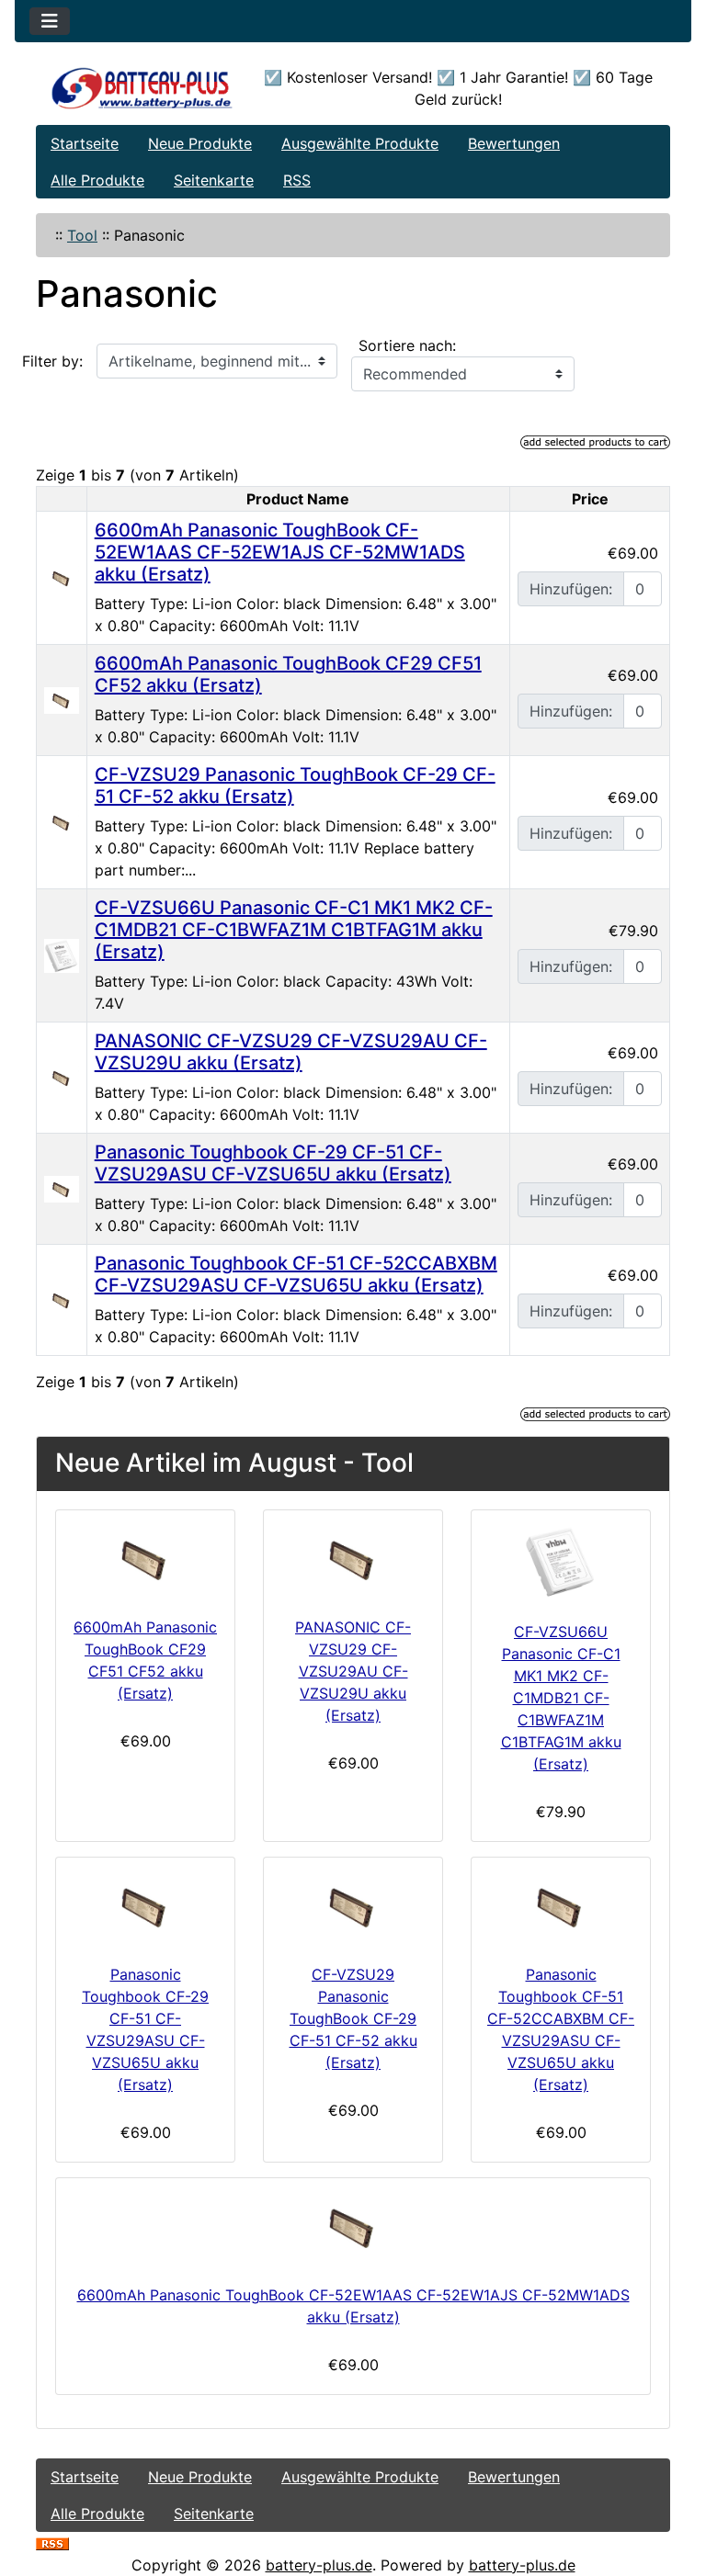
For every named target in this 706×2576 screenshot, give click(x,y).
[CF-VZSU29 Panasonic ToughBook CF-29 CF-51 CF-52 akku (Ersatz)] (62, 821)
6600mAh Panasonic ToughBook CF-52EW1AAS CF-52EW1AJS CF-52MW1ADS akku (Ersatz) (280, 552)
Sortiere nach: (407, 345)
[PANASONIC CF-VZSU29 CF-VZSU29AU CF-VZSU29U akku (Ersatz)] (62, 1077)
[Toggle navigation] (50, 21)
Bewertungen (514, 143)
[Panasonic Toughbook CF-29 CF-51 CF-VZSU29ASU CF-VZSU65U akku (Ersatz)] (62, 1188)
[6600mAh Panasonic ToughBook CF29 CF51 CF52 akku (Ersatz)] (62, 699)
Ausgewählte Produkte (360, 143)
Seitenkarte (214, 180)
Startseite (85, 143)
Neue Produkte (200, 143)
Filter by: (52, 361)
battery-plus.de (319, 2565)
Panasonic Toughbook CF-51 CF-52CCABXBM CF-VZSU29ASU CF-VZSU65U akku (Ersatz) (296, 1274)
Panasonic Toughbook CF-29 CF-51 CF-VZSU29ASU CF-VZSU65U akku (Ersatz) (273, 1163)
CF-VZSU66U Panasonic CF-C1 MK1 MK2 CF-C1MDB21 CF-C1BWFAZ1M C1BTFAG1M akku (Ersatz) (294, 930)
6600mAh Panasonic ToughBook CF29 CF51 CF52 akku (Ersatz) (145, 1660)
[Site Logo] (142, 88)
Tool (82, 235)
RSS (297, 180)
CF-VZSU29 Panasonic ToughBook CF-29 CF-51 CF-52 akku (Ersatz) (353, 2018)
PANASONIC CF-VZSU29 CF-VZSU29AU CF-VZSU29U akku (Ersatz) (291, 1052)
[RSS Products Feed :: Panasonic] (52, 2543)
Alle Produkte (97, 180)
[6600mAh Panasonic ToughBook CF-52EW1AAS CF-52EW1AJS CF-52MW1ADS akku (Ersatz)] (62, 577)
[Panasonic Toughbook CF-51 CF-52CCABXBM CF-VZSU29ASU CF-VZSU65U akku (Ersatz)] (62, 1299)
